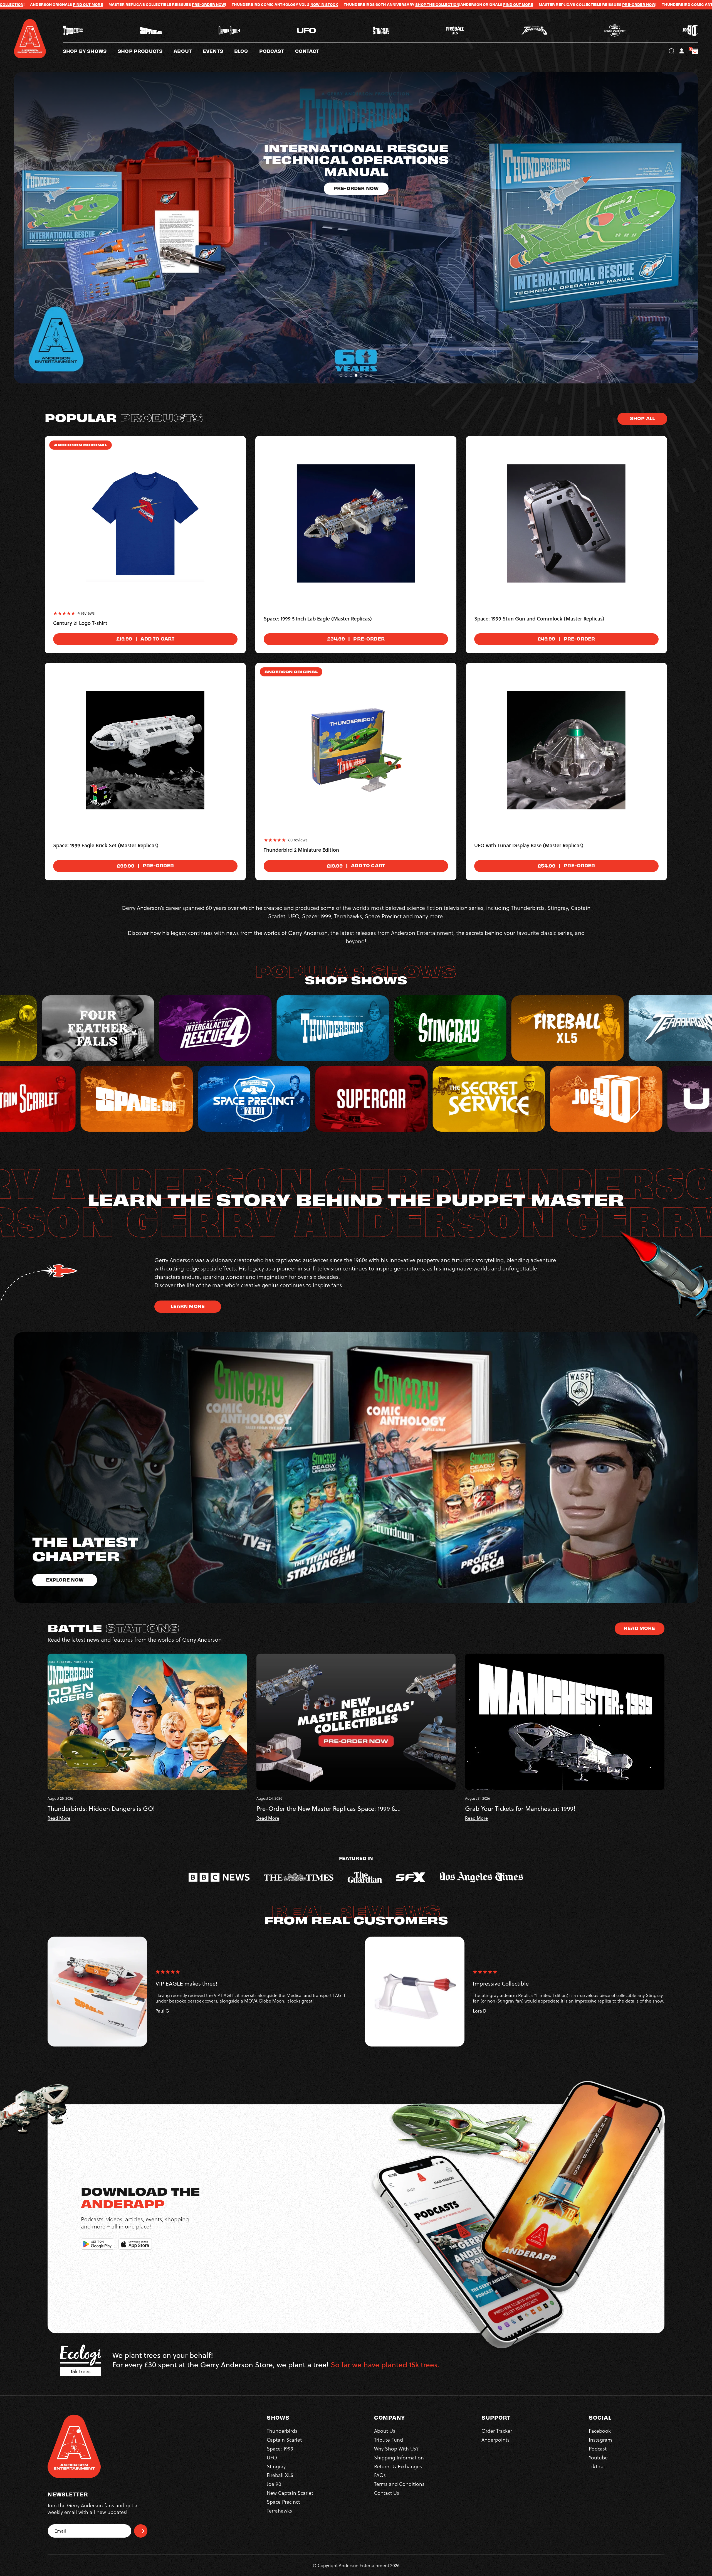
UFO (272, 2458)
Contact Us (387, 2493)
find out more (165, 4)
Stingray (276, 2467)
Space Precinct (283, 2502)
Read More (639, 1628)
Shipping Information (399, 2458)
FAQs (380, 2475)
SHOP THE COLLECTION (85, 4)
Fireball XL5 (280, 2475)
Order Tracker (497, 2431)
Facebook (600, 2431)
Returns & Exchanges (398, 2467)
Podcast (598, 2449)
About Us (385, 2431)
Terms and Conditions (399, 2484)
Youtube (598, 2458)
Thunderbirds (282, 2431)
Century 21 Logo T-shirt (80, 623)
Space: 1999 (280, 2449)
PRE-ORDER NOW (286, 4)
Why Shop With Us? (396, 2449)
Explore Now (356, 153)
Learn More (188, 1306)
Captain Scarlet (284, 2440)
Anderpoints (495, 2440)
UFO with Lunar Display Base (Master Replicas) (529, 846)
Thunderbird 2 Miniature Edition (301, 850)
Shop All (642, 418)
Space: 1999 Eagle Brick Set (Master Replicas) (106, 846)
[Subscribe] (141, 2531)
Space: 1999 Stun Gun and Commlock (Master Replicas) (539, 619)
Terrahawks (279, 2511)
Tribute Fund (389, 2440)
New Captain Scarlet (290, 2493)
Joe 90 (274, 2484)
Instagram (600, 2440)
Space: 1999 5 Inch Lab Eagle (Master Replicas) (318, 619)
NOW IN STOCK (402, 4)
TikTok (596, 2467)
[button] (188, 51)
